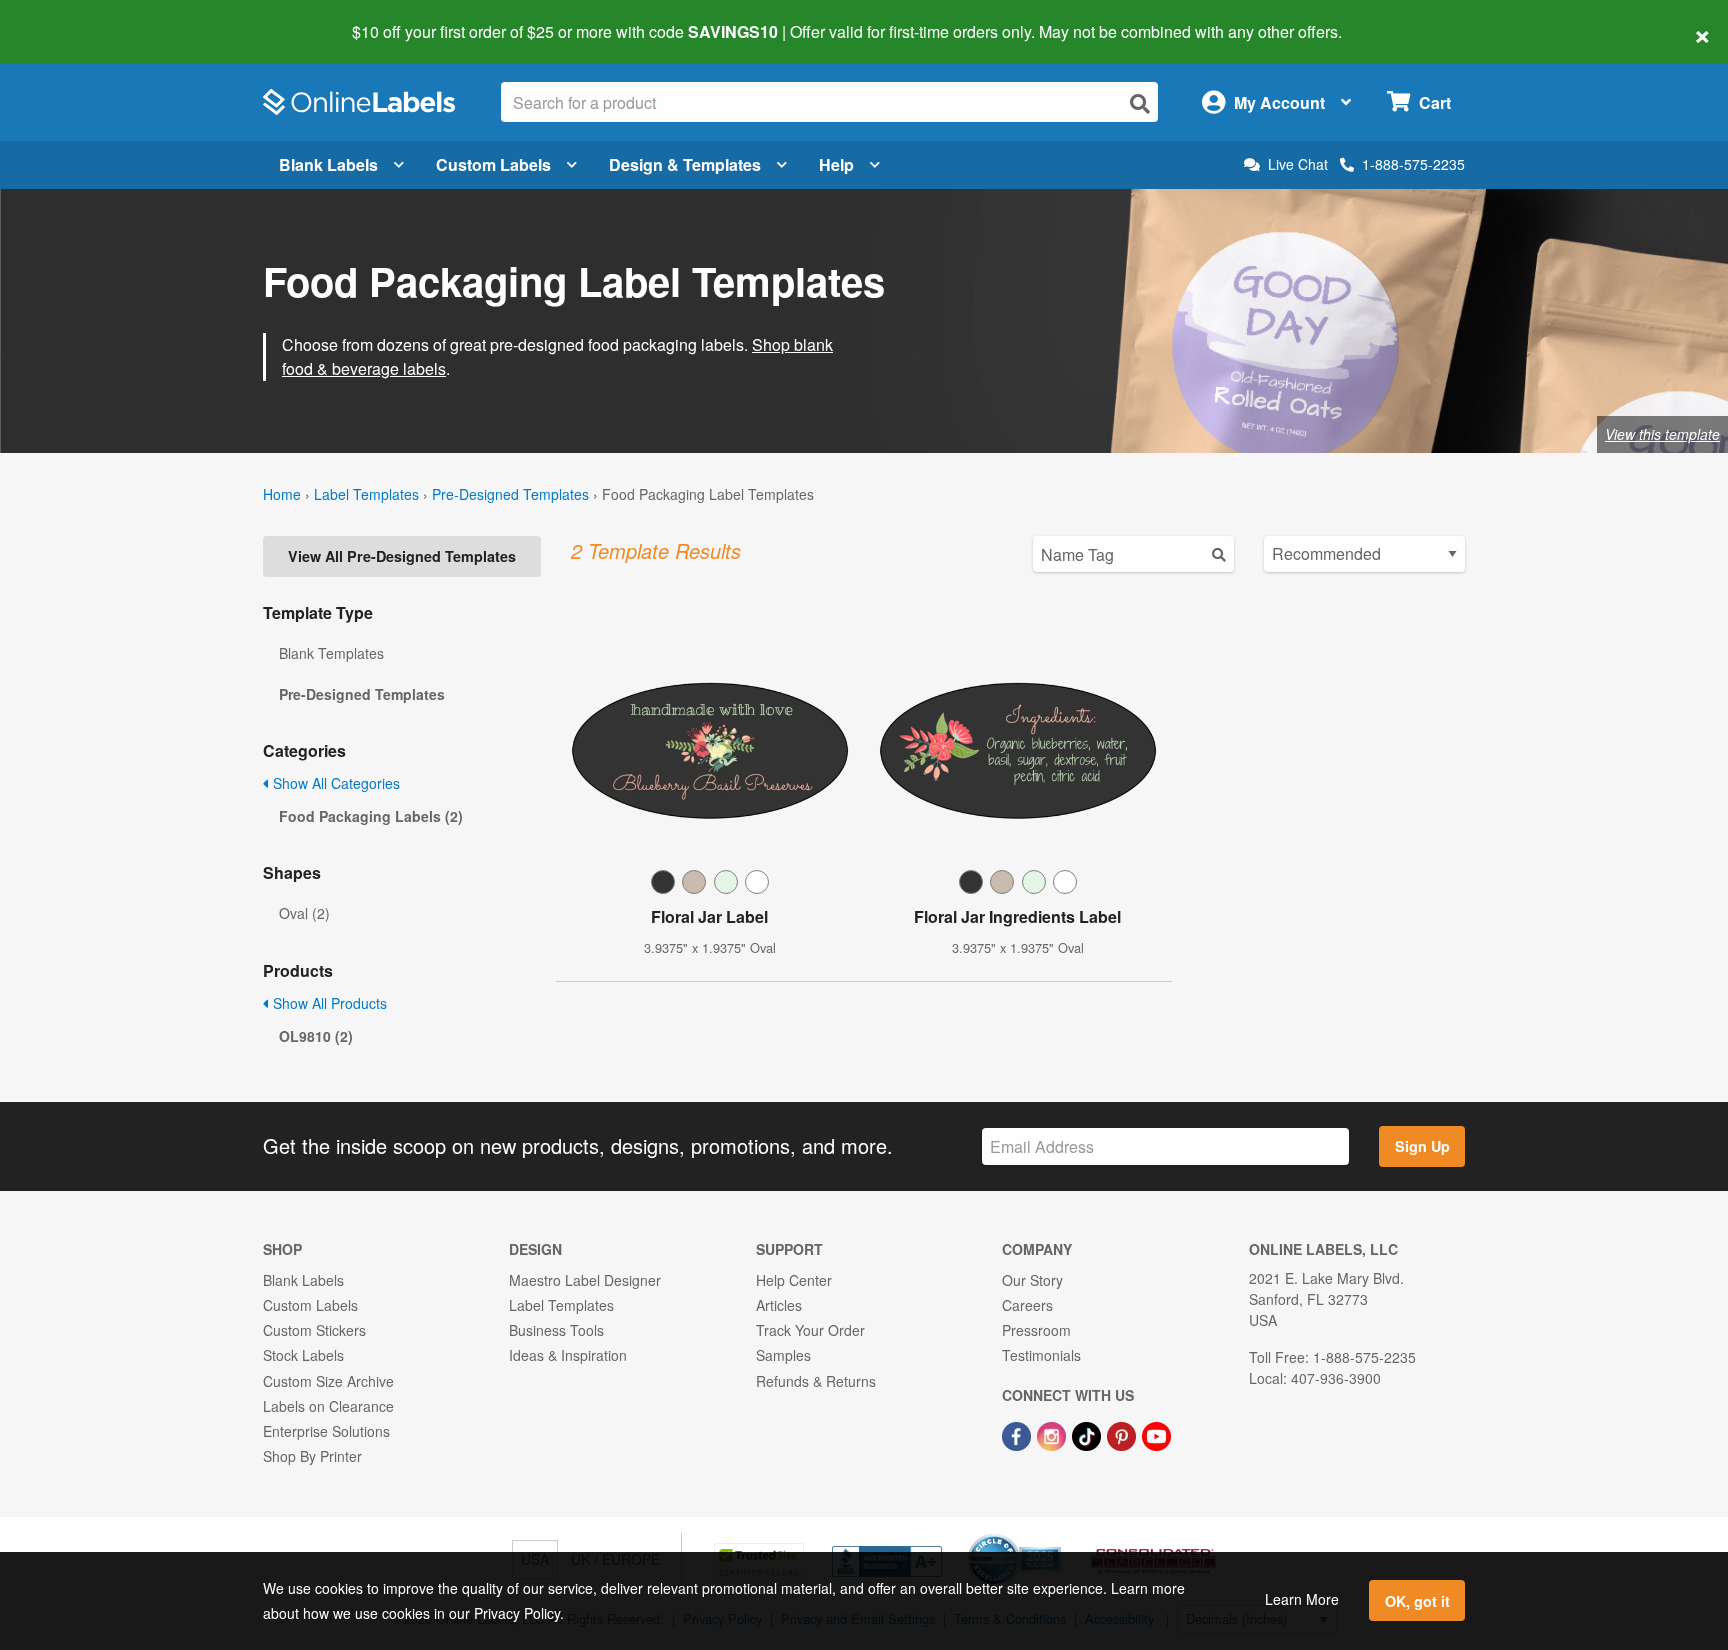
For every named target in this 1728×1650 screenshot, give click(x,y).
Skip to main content (72, 18)
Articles (779, 1305)
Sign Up (1422, 1146)
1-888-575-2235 (1413, 164)
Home (282, 494)
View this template (1662, 434)
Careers (1027, 1305)
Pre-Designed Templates (510, 494)
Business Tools (556, 1330)
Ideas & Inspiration (568, 1355)
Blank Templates (331, 653)
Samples (783, 1355)
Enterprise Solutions (326, 1431)
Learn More (1302, 1599)
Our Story (1032, 1280)
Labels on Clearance (328, 1406)
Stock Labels (303, 1355)
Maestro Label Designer (585, 1280)
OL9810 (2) (316, 1036)
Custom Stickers (314, 1330)
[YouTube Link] (1156, 1434)
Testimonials (1041, 1355)
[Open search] (1140, 103)
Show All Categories (334, 783)
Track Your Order (810, 1330)
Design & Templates (685, 164)
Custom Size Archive (328, 1381)
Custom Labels (493, 164)
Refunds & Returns (816, 1381)
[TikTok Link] (1088, 1434)
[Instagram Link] (1053, 1434)
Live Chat (1298, 164)
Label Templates (366, 494)
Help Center (794, 1280)
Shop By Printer (312, 1456)
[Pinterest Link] (1123, 1434)
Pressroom (1036, 1330)
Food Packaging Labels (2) (371, 816)
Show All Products (328, 1003)
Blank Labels (328, 164)
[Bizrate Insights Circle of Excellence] (1054, 1536)
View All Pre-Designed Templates (402, 556)
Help (836, 164)
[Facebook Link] (1018, 1434)
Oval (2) (304, 913)
